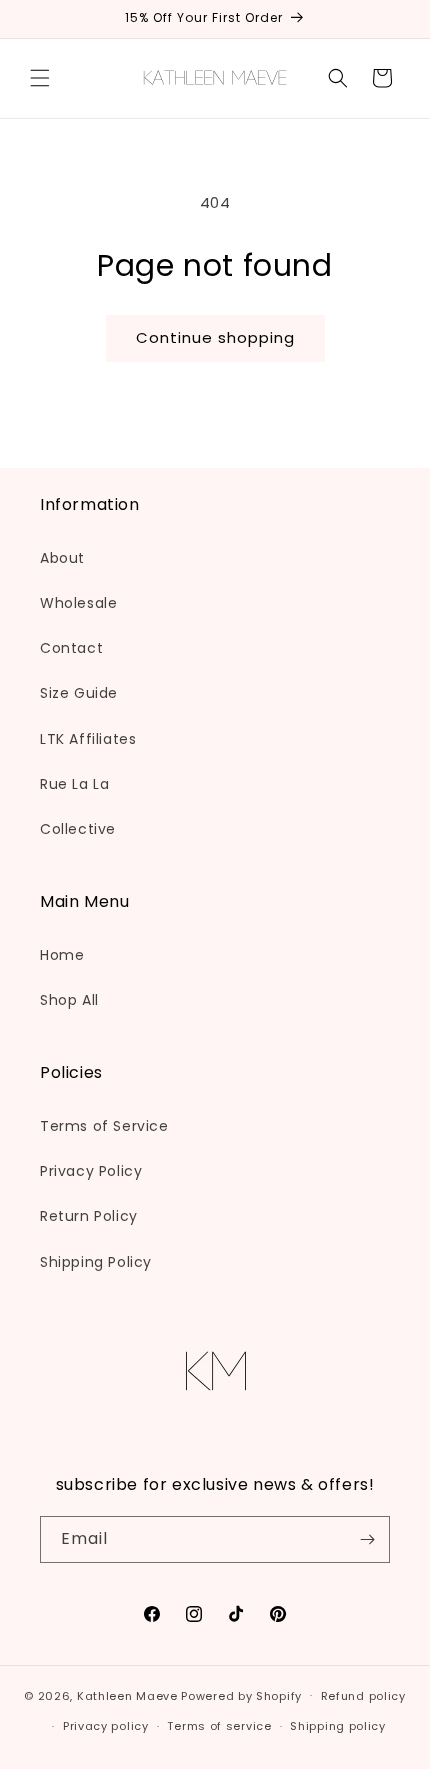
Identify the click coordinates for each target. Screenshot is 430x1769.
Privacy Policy (91, 1171)
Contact (71, 648)
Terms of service (219, 1726)
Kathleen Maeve (127, 1695)
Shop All (69, 1000)
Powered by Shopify (241, 1695)
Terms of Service (104, 1126)
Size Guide (79, 693)
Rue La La (74, 784)
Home (62, 955)
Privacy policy (106, 1726)
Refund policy (363, 1696)
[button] (40, 78)
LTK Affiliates (88, 739)
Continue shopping (215, 337)
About (62, 558)
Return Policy (89, 1216)
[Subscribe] (367, 1539)
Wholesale (78, 603)
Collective (78, 829)
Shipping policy (338, 1726)
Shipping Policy (96, 1262)
